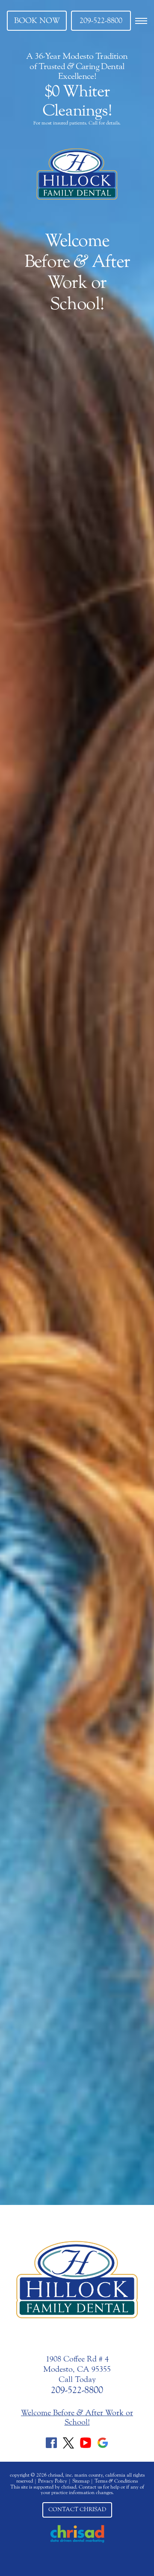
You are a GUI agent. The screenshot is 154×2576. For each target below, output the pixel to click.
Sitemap (81, 2481)
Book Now (37, 20)
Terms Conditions (116, 2481)
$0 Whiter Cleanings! (77, 101)
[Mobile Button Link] (141, 21)
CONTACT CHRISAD (77, 2509)
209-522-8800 (101, 20)
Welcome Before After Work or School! (77, 272)
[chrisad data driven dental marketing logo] (77, 2534)
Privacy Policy (53, 2481)
